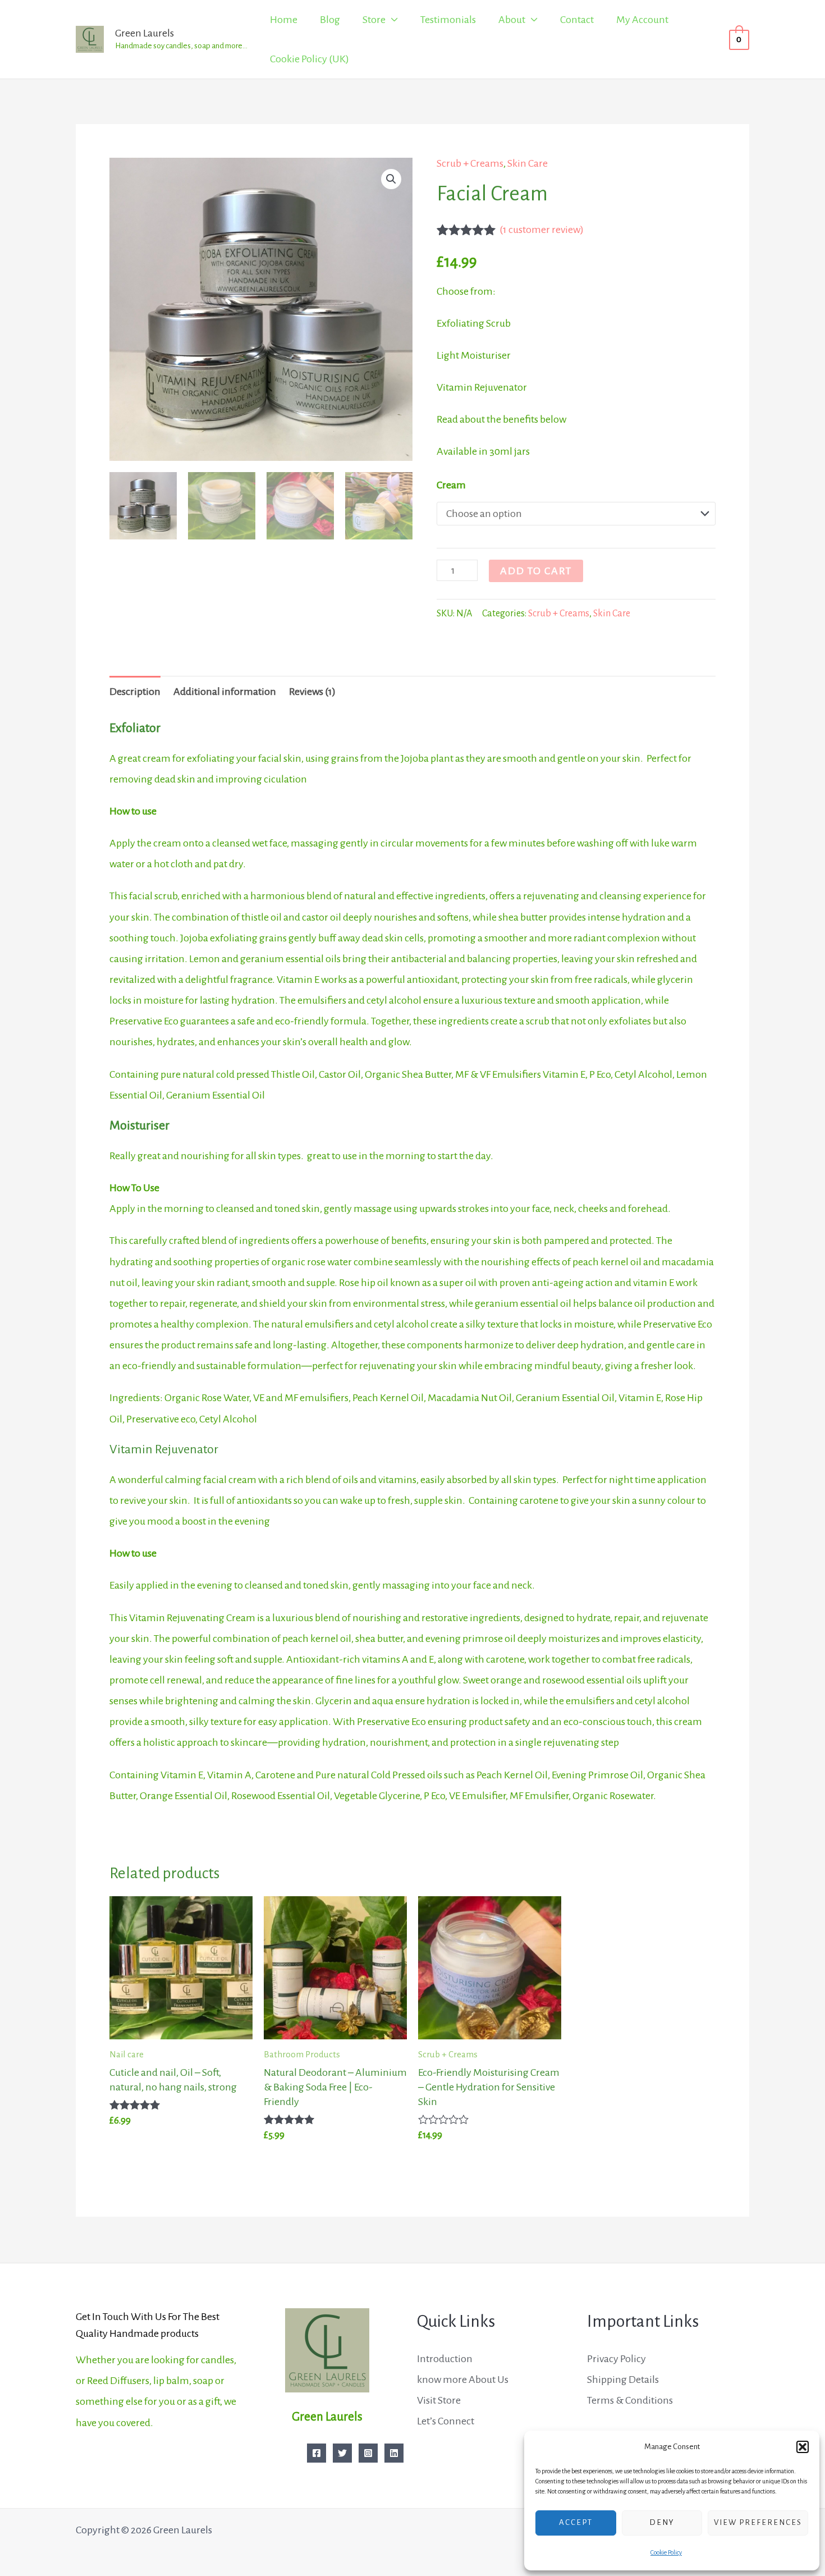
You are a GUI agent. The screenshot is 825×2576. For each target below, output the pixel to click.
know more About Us (463, 2380)
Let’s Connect (446, 2421)
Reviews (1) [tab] (312, 692)
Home (284, 20)
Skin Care (528, 163)
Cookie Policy (666, 2552)
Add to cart (536, 571)
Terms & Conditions (630, 2400)
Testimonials (448, 20)
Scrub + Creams (470, 163)
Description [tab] (135, 692)
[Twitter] (342, 2453)
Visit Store (439, 2400)
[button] (803, 2447)
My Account (642, 20)
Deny (662, 2522)
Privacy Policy (617, 2359)
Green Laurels (145, 33)
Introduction (445, 2359)
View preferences (758, 2522)
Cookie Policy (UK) (310, 59)
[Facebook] (317, 2453)
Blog (330, 20)
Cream (451, 485)
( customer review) (542, 230)
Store (374, 20)
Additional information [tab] (225, 692)
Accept (576, 2522)
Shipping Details (623, 2380)
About (512, 20)
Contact (577, 20)
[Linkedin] (394, 2453)
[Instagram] (368, 2453)
